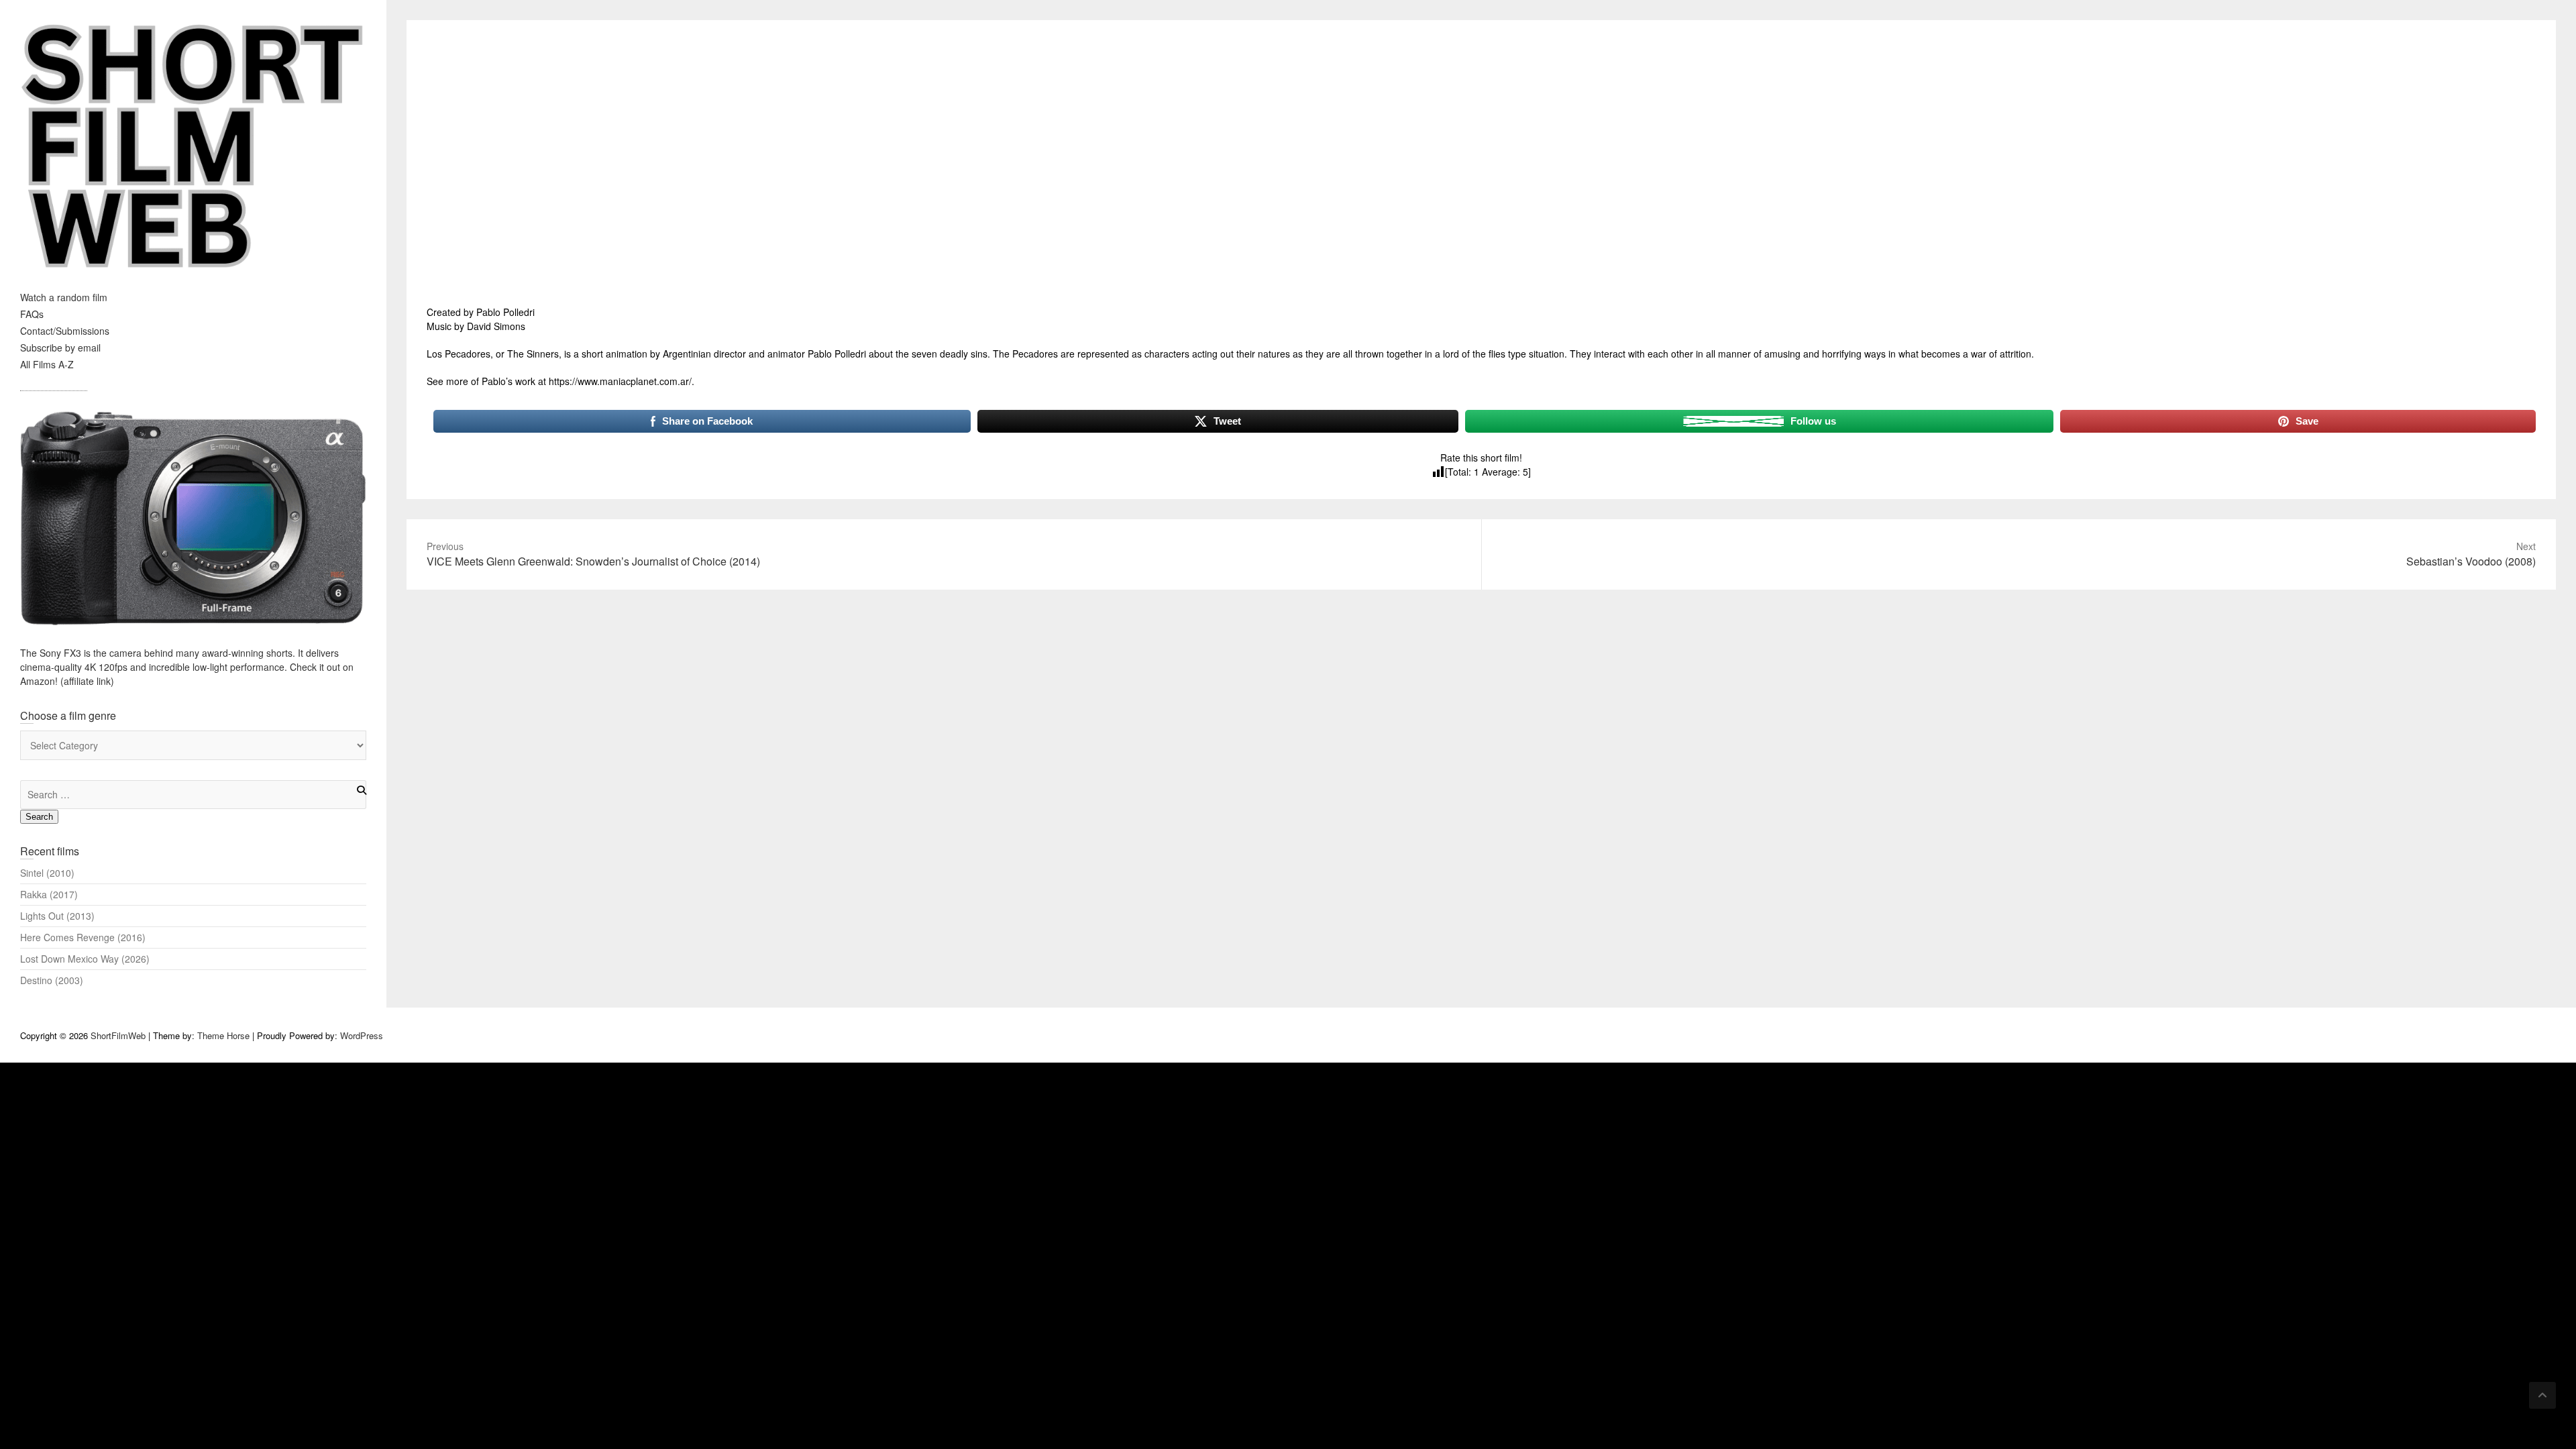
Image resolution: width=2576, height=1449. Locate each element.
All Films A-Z (47, 364)
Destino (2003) (52, 980)
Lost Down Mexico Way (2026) (85, 959)
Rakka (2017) (49, 894)
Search (39, 817)
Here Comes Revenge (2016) (83, 937)
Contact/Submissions (65, 331)
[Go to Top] (2542, 1395)
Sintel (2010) (47, 873)
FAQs (32, 314)
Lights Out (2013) (57, 916)
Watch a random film (64, 297)
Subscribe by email (60, 347)
